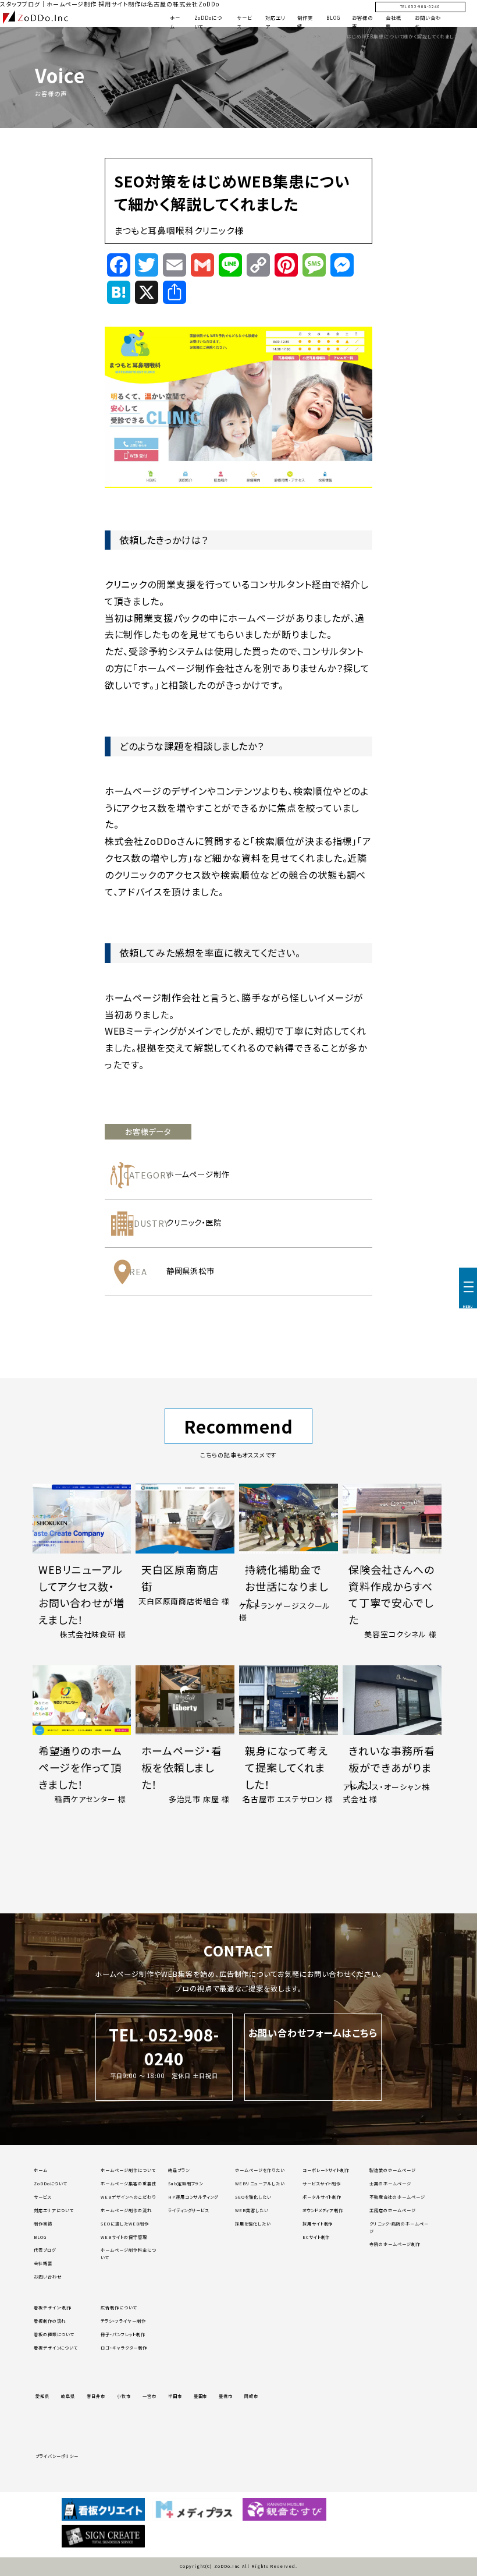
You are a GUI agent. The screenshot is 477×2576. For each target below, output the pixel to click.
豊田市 (201, 2396)
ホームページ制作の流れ (126, 2210)
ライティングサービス (189, 2210)
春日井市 (96, 2396)
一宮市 (149, 2396)
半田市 (175, 2396)
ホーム (41, 2170)
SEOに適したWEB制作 (125, 2224)
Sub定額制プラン (186, 2184)
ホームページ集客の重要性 (129, 2184)
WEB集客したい (252, 2210)
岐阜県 (68, 2396)
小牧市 (124, 2396)
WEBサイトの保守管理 (124, 2237)
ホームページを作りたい (260, 2170)
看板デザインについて (56, 2348)
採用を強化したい (253, 2224)
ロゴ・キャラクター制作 (124, 2348)
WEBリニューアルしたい (260, 2184)
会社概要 (43, 2263)
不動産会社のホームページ (397, 2197)
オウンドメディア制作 (323, 2210)
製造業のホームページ (393, 2170)
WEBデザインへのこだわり (128, 2197)
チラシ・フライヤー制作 (123, 2321)
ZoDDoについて (51, 2184)
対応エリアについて (54, 2210)
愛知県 (42, 2396)
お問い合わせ (48, 2277)
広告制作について (119, 2308)
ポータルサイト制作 (322, 2197)
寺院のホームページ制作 (395, 2244)
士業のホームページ (390, 2184)
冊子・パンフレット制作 (123, 2334)
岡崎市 (251, 2396)
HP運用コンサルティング (193, 2197)
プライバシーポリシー (57, 2456)
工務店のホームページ (393, 2210)
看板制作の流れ (50, 2321)
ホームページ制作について (128, 2170)
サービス (42, 2197)
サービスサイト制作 (322, 2184)
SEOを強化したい (253, 2197)
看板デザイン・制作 (53, 2308)
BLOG (333, 17)
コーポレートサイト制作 (326, 2170)
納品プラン (179, 2170)
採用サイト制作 (318, 2224)
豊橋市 (226, 2396)
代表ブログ (45, 2250)
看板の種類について (54, 2334)
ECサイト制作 (316, 2237)
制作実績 (43, 2224)
